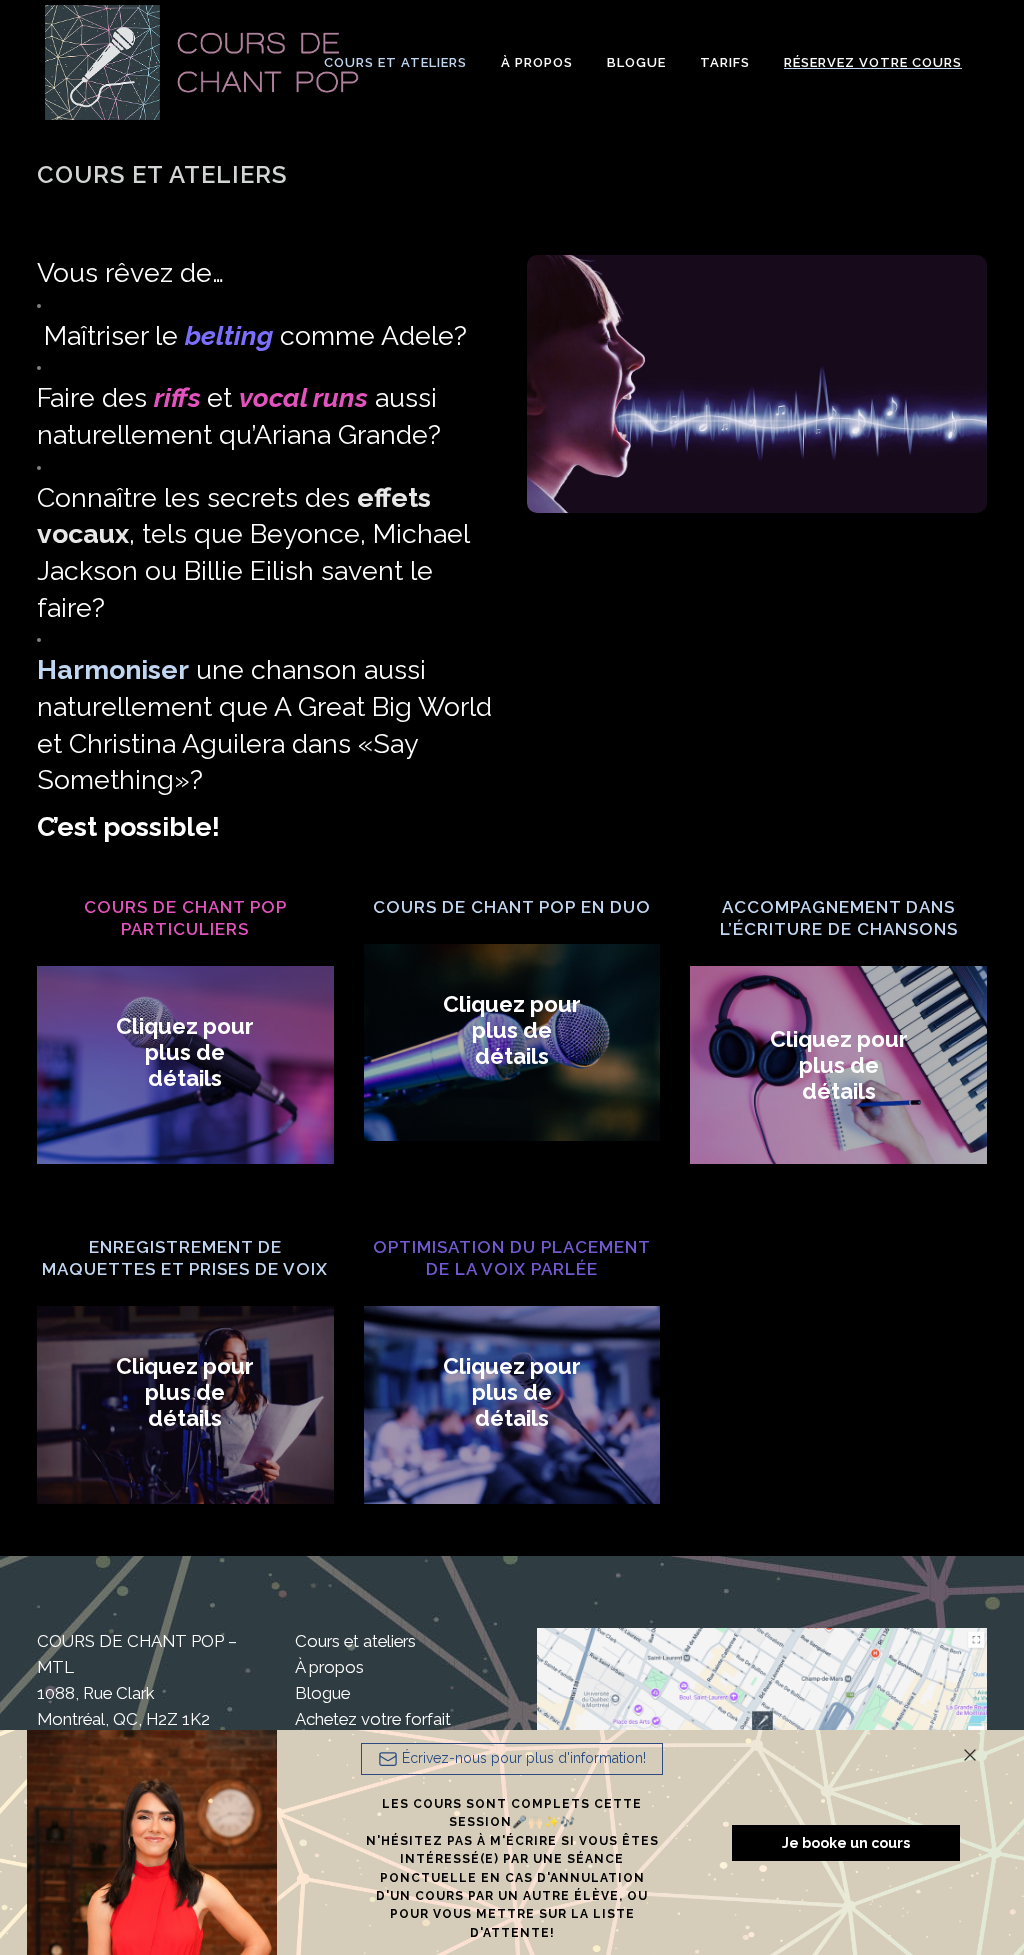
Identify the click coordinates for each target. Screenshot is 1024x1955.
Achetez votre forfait (373, 1719)
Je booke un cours (846, 1843)
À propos (329, 1667)
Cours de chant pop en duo (512, 907)
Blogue (322, 1693)
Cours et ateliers (355, 1641)
